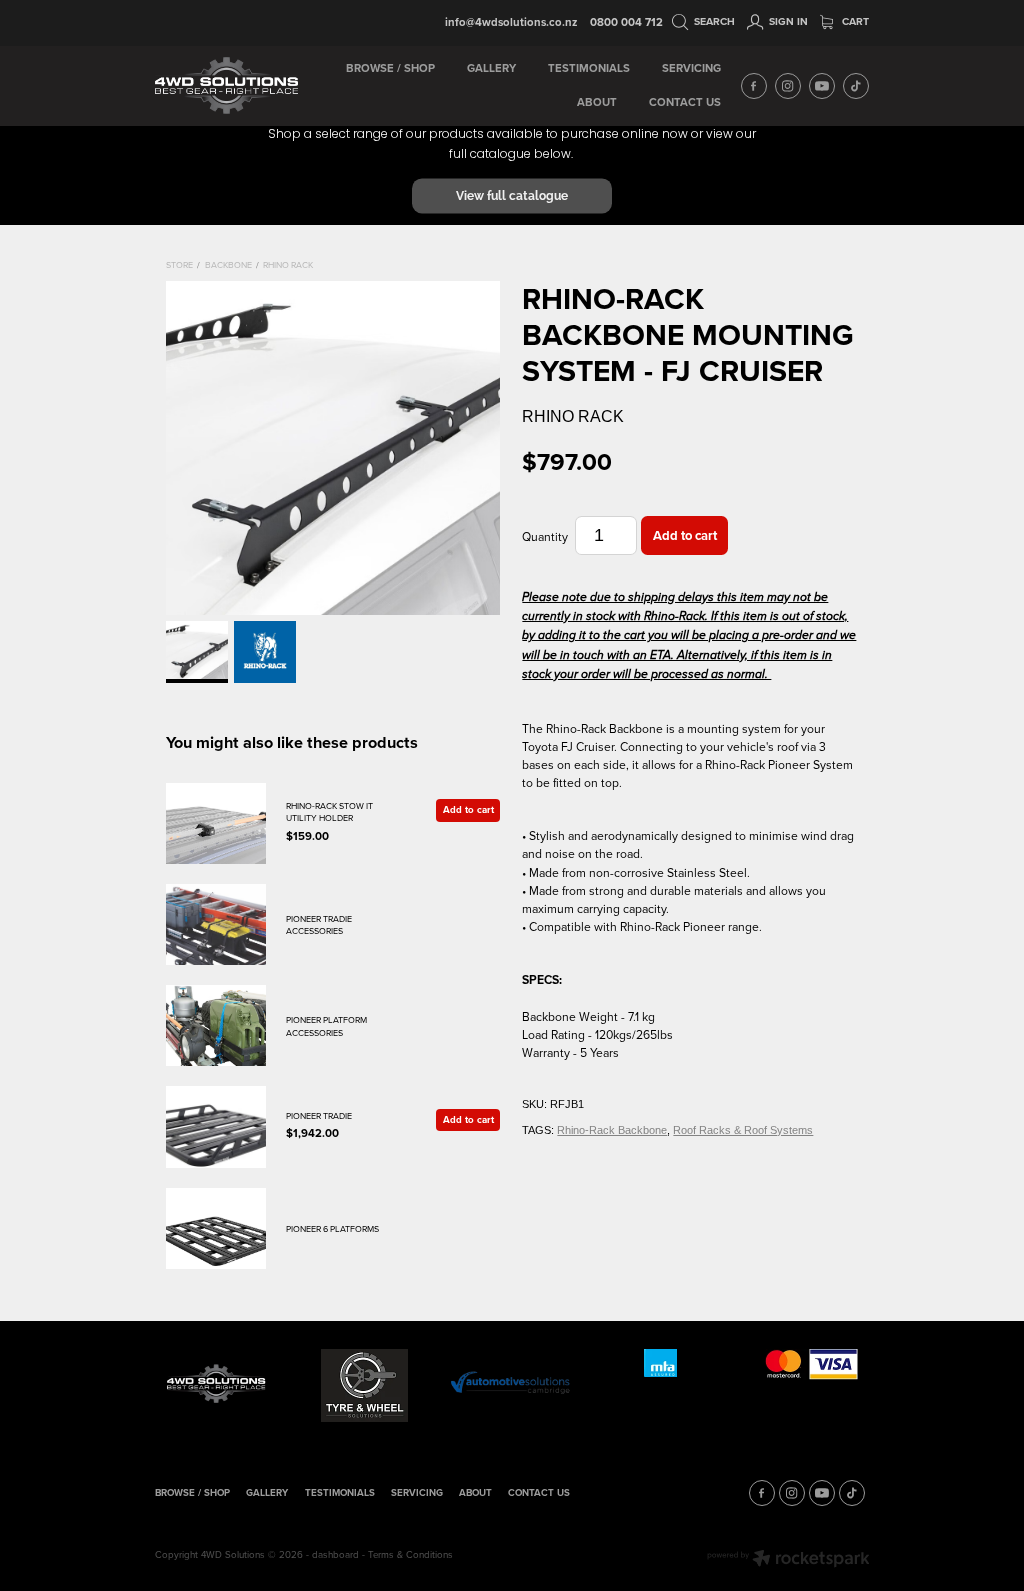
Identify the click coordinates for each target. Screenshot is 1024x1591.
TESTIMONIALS (589, 68)
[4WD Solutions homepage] (226, 86)
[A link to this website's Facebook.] (754, 86)
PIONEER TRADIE (319, 1115)
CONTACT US (685, 102)
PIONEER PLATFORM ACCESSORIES (326, 1025)
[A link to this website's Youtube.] (822, 86)
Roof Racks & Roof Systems (743, 1130)
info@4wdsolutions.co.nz (511, 22)
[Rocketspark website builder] (788, 1560)
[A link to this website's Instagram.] (788, 86)
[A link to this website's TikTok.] (856, 86)
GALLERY (491, 68)
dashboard (335, 1554)
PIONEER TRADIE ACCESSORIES (319, 924)
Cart (854, 21)
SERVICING (691, 68)
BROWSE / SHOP (390, 68)
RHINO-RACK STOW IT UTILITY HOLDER (329, 811)
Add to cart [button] (685, 535)
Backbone (228, 264)
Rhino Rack (288, 264)
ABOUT (597, 102)
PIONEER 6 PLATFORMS (332, 1228)
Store (179, 264)
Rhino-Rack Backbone (612, 1130)
